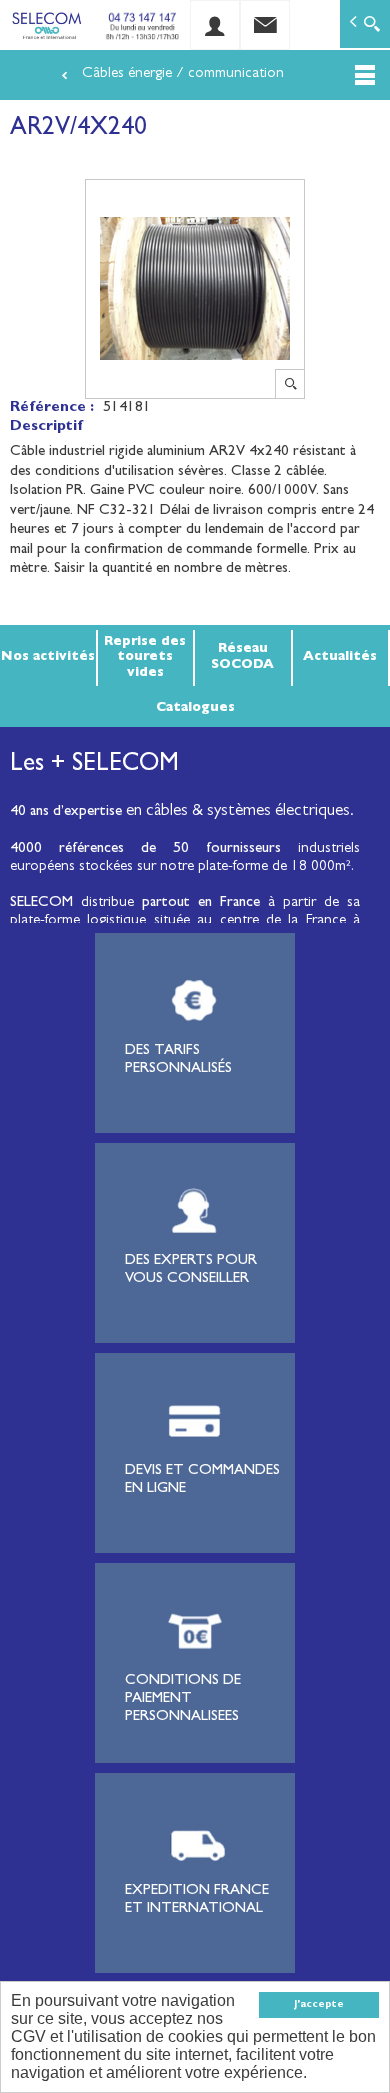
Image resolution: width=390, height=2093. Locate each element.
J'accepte (319, 2005)
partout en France (201, 903)
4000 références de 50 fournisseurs (145, 849)
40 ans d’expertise (66, 812)
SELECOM (45, 903)
